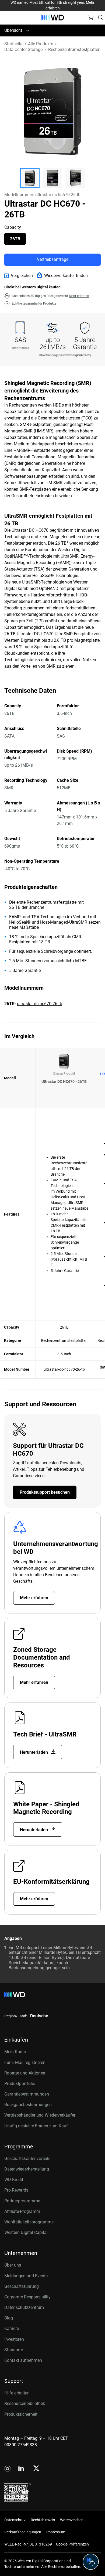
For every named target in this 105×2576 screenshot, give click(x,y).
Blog (9, 2318)
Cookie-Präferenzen (72, 2544)
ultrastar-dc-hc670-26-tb (40, 1004)
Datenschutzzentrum (24, 2307)
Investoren (14, 2339)
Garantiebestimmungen (27, 2094)
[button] (30, 178)
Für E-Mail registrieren (25, 2062)
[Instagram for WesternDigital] (8, 2469)
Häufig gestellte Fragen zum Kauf (36, 2126)
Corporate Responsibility (27, 2297)
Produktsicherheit (21, 2414)
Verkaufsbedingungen (23, 2532)
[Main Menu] (8, 18)
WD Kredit (14, 2180)
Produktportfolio (20, 2084)
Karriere (12, 2328)
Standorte (14, 2350)
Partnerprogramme (22, 2201)
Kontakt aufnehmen (23, 2360)
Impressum (56, 2532)
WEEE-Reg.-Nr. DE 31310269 (28, 2544)
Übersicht (13, 30)
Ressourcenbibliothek (25, 2403)
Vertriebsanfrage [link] (53, 259)
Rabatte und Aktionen (25, 2073)
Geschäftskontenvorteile (27, 2159)
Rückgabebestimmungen (28, 2105)
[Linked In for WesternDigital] (22, 2469)
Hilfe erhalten (17, 2393)
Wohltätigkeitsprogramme (29, 2222)
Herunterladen (34, 1752)
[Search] (100, 17)
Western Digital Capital (26, 2232)
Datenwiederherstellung (27, 2169)
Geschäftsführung (22, 2286)
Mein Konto (15, 2052)
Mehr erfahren (34, 1598)
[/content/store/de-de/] (53, 18)
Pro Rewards (16, 2190)
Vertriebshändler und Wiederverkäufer (40, 2115)
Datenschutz (15, 2520)
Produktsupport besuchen (45, 1492)
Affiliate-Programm (22, 2211)
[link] (19, 276)
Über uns (13, 2265)
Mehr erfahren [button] (79, 296)
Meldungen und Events (26, 2276)
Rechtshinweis (43, 2520)
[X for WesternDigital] (36, 2469)
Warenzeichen (72, 2520)
